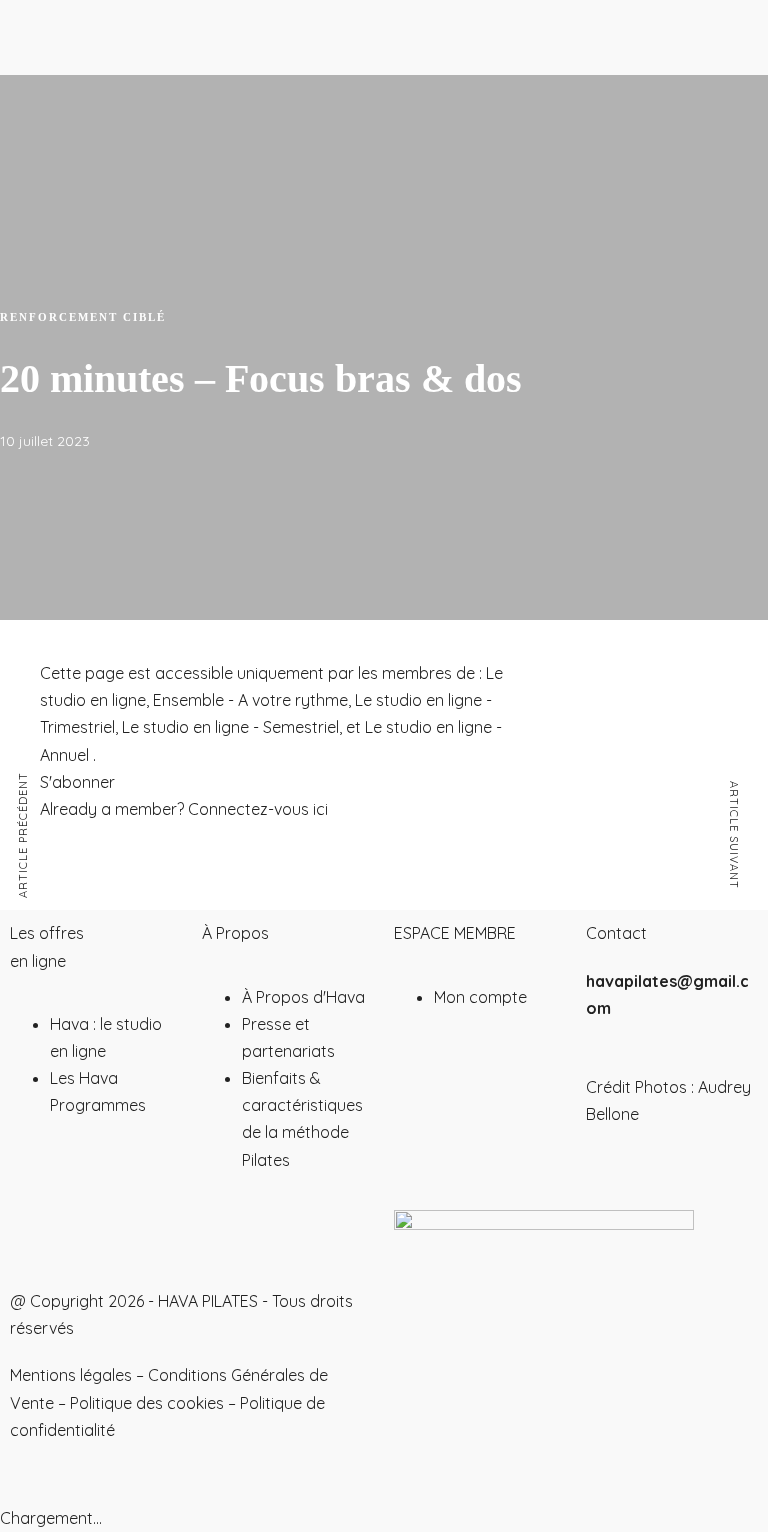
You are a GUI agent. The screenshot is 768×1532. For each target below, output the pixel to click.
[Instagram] (35, 1235)
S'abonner (77, 782)
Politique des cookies (147, 1403)
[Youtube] (89, 1235)
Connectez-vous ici (258, 809)
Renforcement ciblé (83, 317)
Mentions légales (71, 1375)
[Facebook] (143, 1235)
